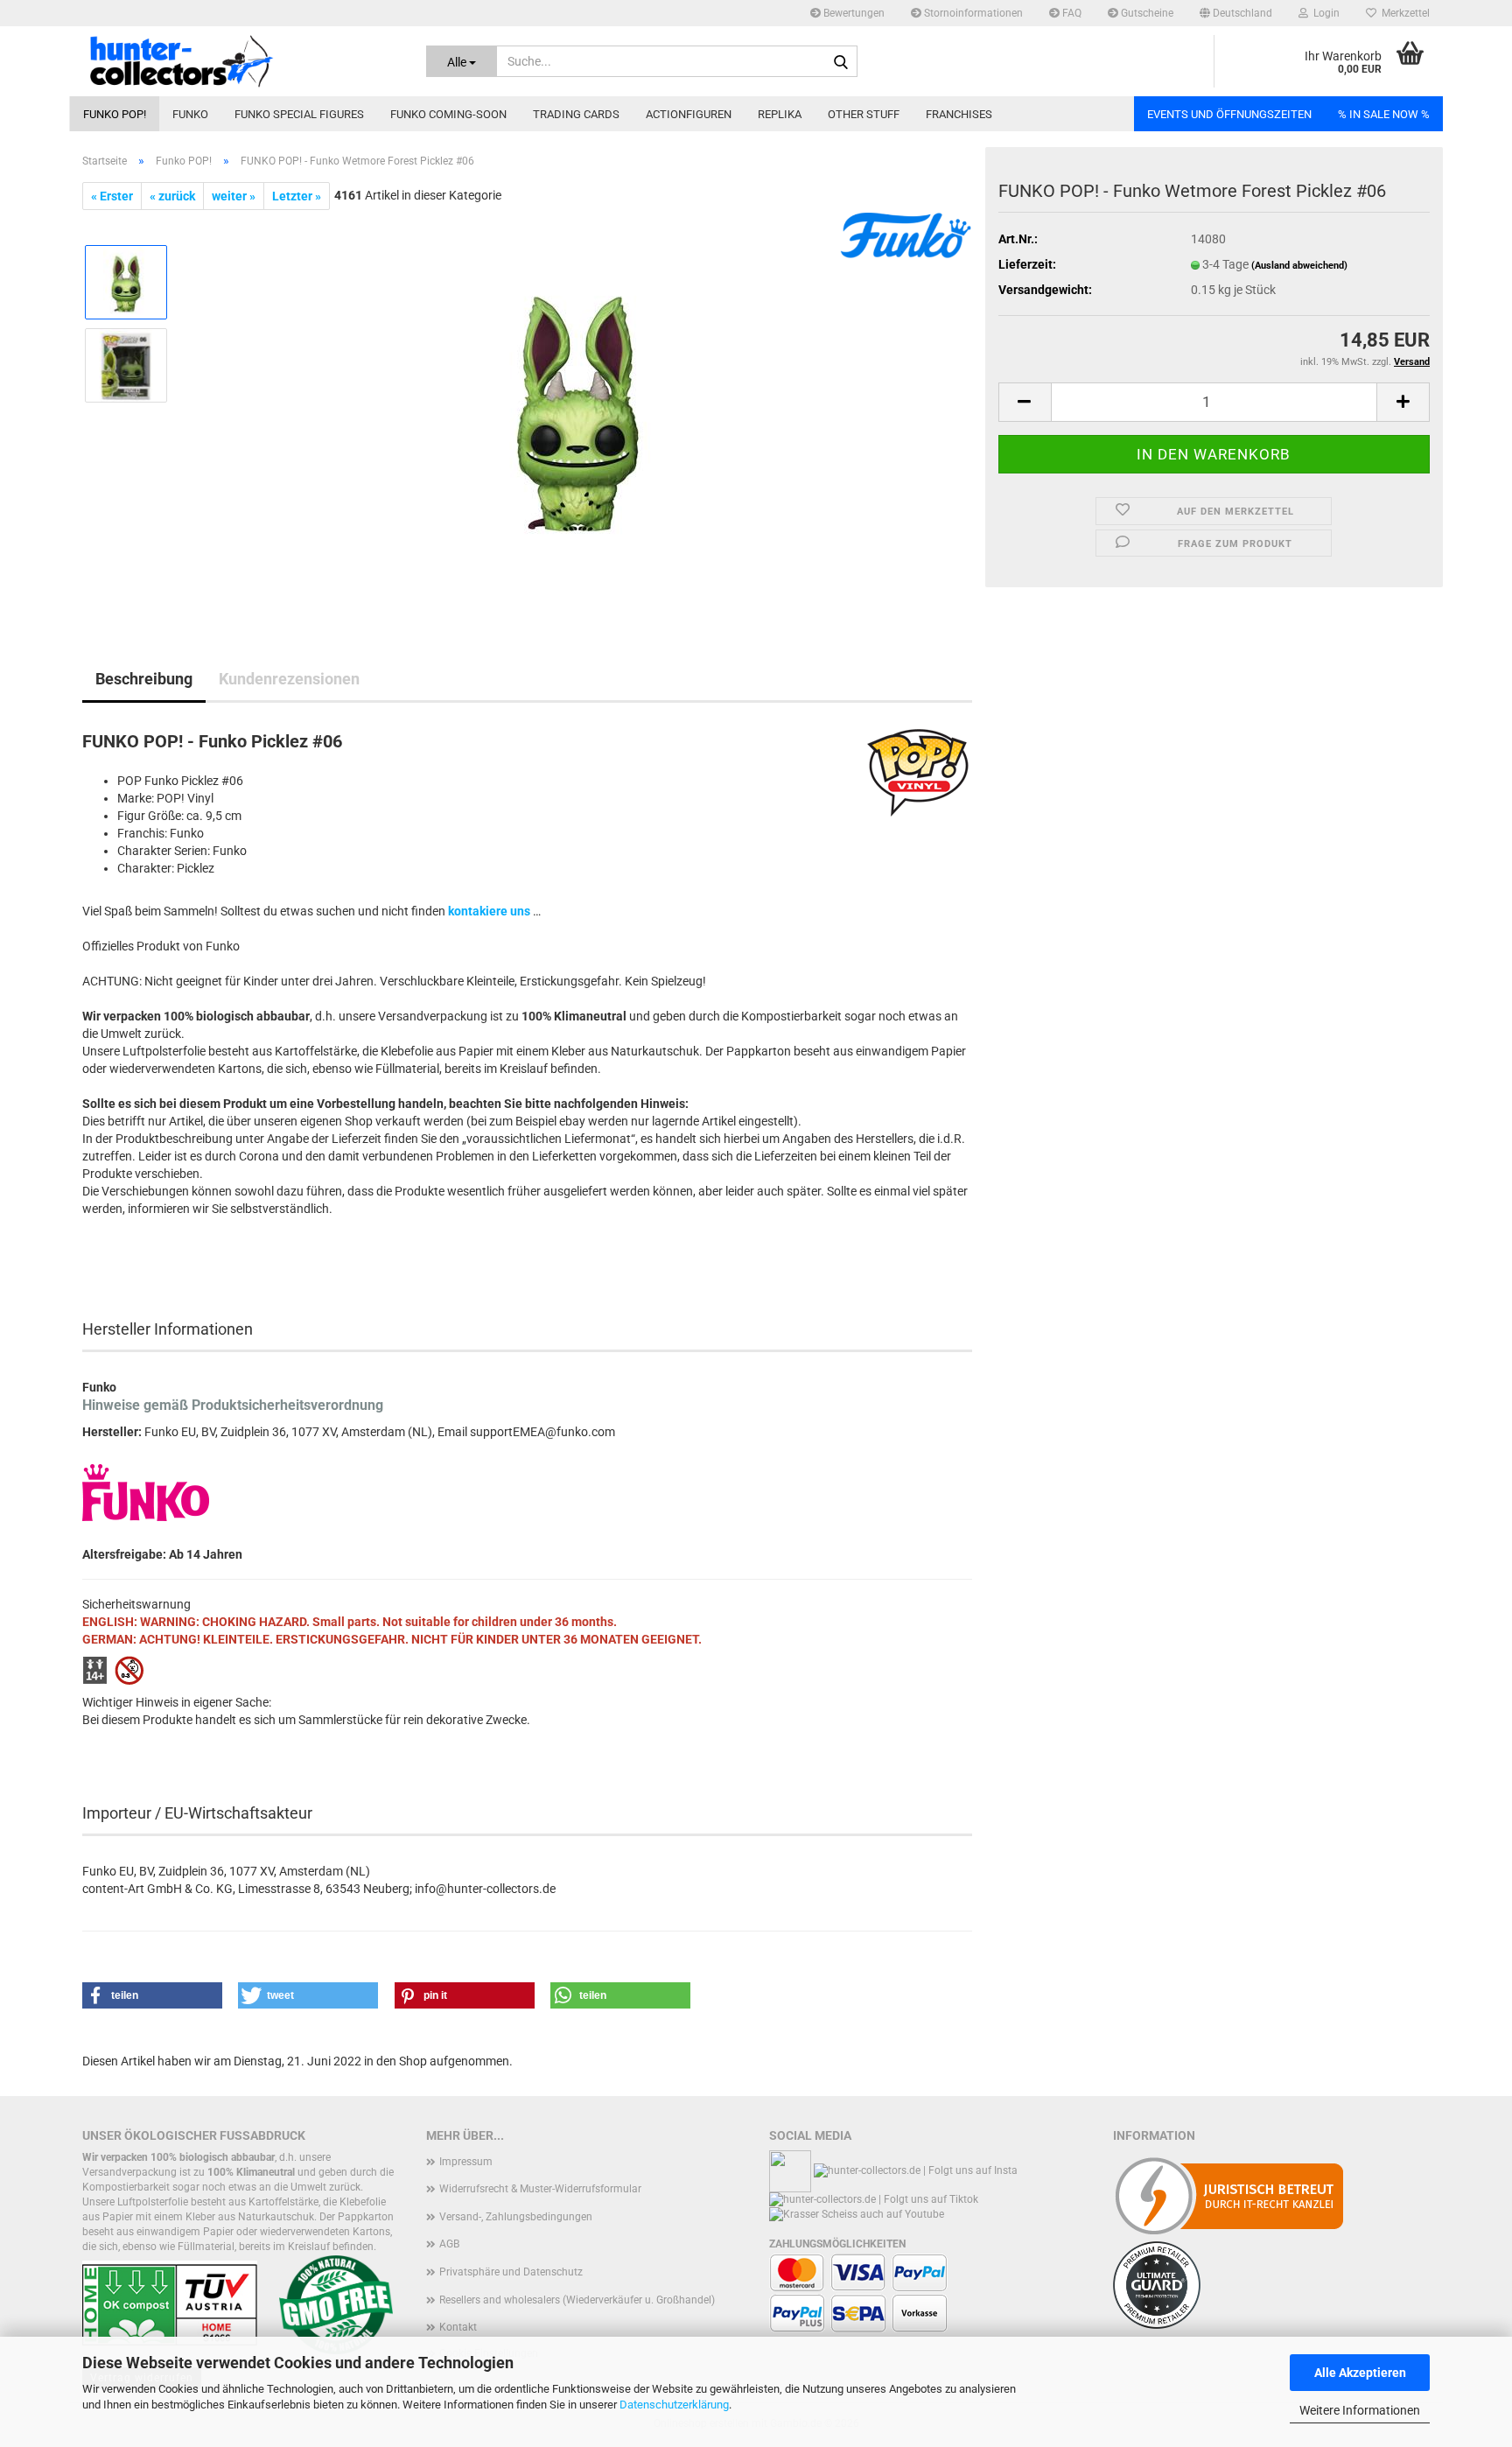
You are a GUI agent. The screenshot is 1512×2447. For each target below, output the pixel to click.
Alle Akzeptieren (1360, 2373)
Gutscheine (1146, 13)
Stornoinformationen (972, 13)
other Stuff (864, 114)
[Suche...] (841, 62)
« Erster (112, 196)
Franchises (959, 114)
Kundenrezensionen (289, 679)
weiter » (234, 196)
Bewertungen (853, 13)
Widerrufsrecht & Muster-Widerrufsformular (540, 2189)
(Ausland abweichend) (1299, 266)
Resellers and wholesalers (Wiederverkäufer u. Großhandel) (577, 2300)
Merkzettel (1403, 13)
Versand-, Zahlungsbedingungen (516, 2217)
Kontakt (458, 2327)
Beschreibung (144, 679)
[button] (1236, 13)
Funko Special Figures (299, 114)
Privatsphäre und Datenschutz (511, 2272)
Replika (780, 114)
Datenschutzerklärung (674, 2405)
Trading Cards (576, 114)
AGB (449, 2244)
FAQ (1071, 13)
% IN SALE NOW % (1384, 114)
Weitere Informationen (1360, 2410)
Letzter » (297, 196)
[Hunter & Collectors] (241, 61)
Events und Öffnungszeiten (1229, 114)
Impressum (466, 2162)
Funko (190, 114)
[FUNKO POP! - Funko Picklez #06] (577, 406)
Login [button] (1324, 13)
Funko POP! (115, 114)
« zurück (172, 196)
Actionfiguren (689, 114)
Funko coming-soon (448, 114)
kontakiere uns (489, 911)
